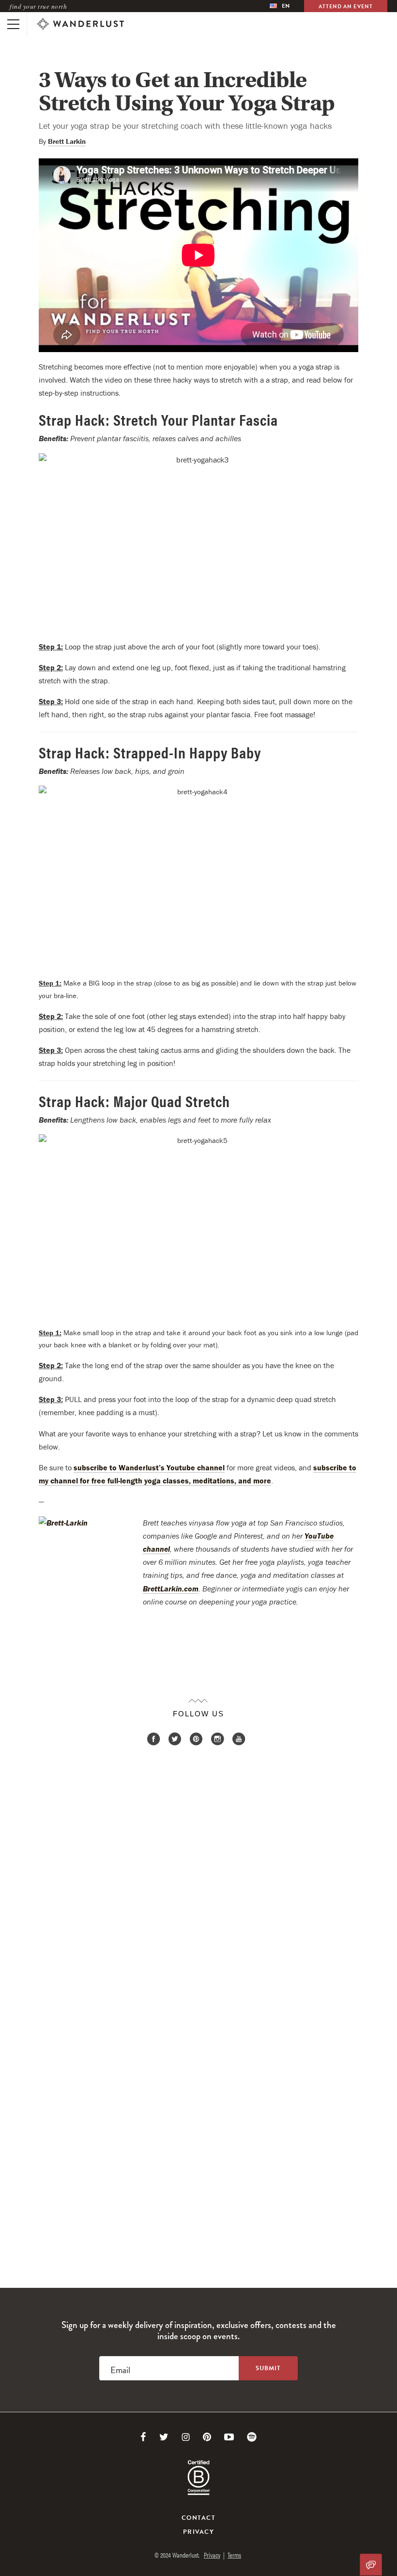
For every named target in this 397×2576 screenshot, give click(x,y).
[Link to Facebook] (143, 2437)
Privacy (198, 2532)
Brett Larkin (67, 141)
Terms (234, 2555)
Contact (198, 2518)
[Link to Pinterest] (207, 2437)
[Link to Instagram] (186, 2437)
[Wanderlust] (80, 24)
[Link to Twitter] (164, 2437)
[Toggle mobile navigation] (13, 24)
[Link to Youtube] (229, 2437)
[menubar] (280, 6)
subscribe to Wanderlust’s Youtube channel (149, 1467)
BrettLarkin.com (171, 1589)
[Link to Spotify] (252, 2437)
